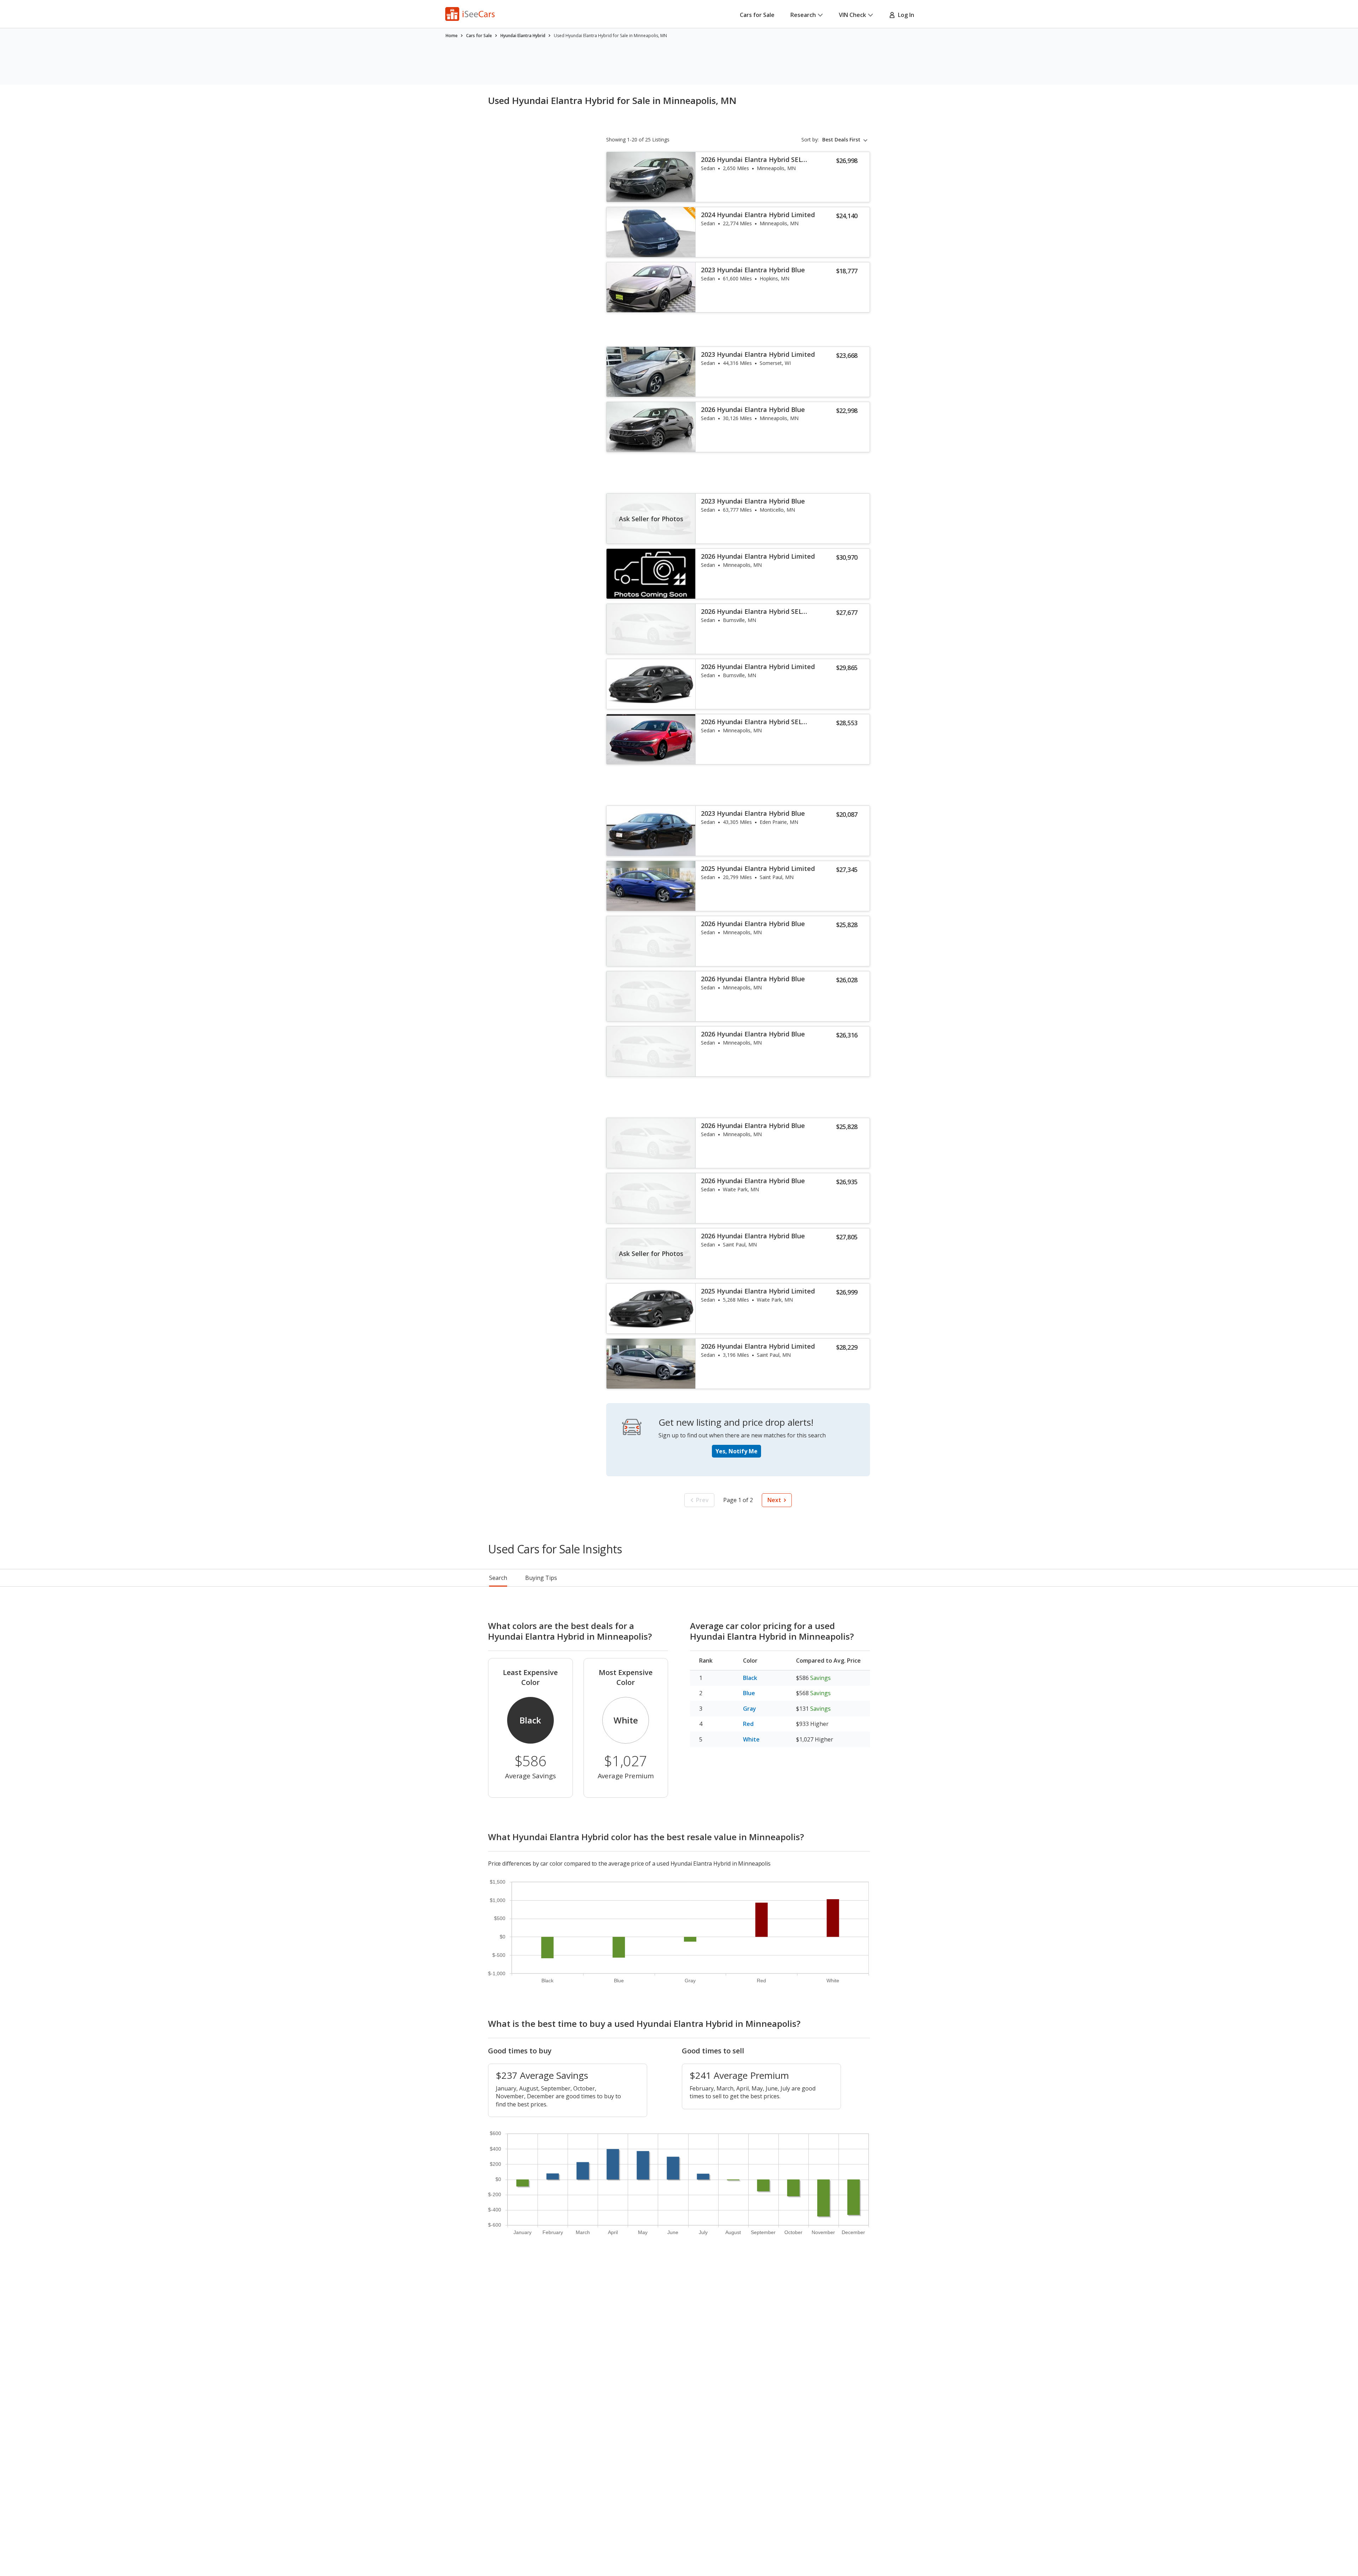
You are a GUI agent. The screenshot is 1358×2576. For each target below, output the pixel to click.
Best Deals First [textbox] (841, 140)
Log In (905, 15)
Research (803, 15)
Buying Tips (541, 1578)
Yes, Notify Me (736, 1451)
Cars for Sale (757, 15)
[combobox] (846, 140)
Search (498, 1578)
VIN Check (852, 15)
